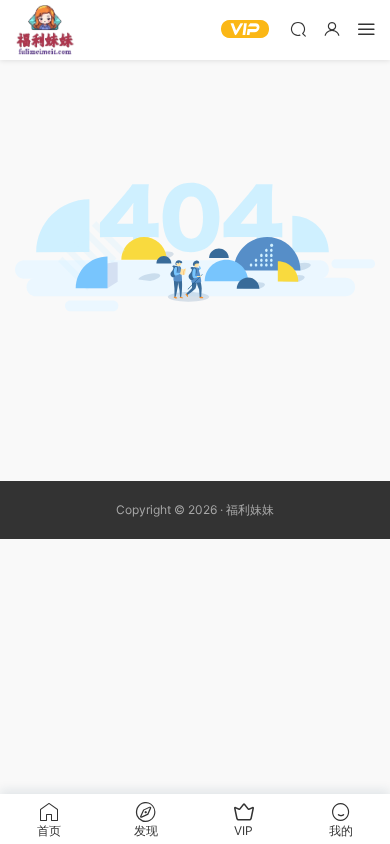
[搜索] (298, 28)
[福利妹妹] (45, 30)
